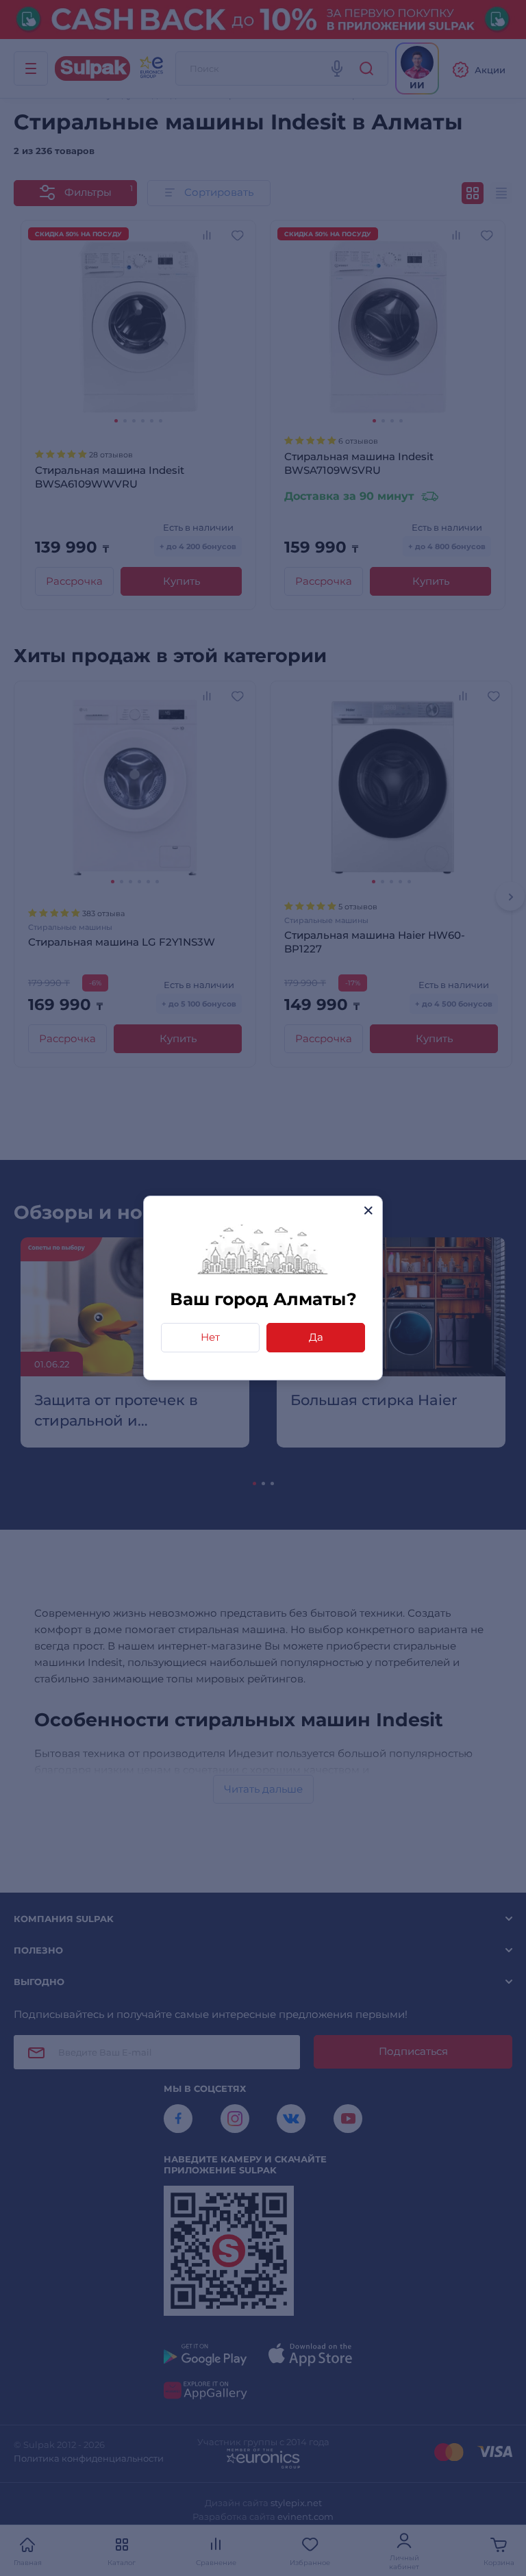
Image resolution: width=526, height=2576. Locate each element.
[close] (368, 1210)
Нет (210, 1337)
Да (316, 1337)
